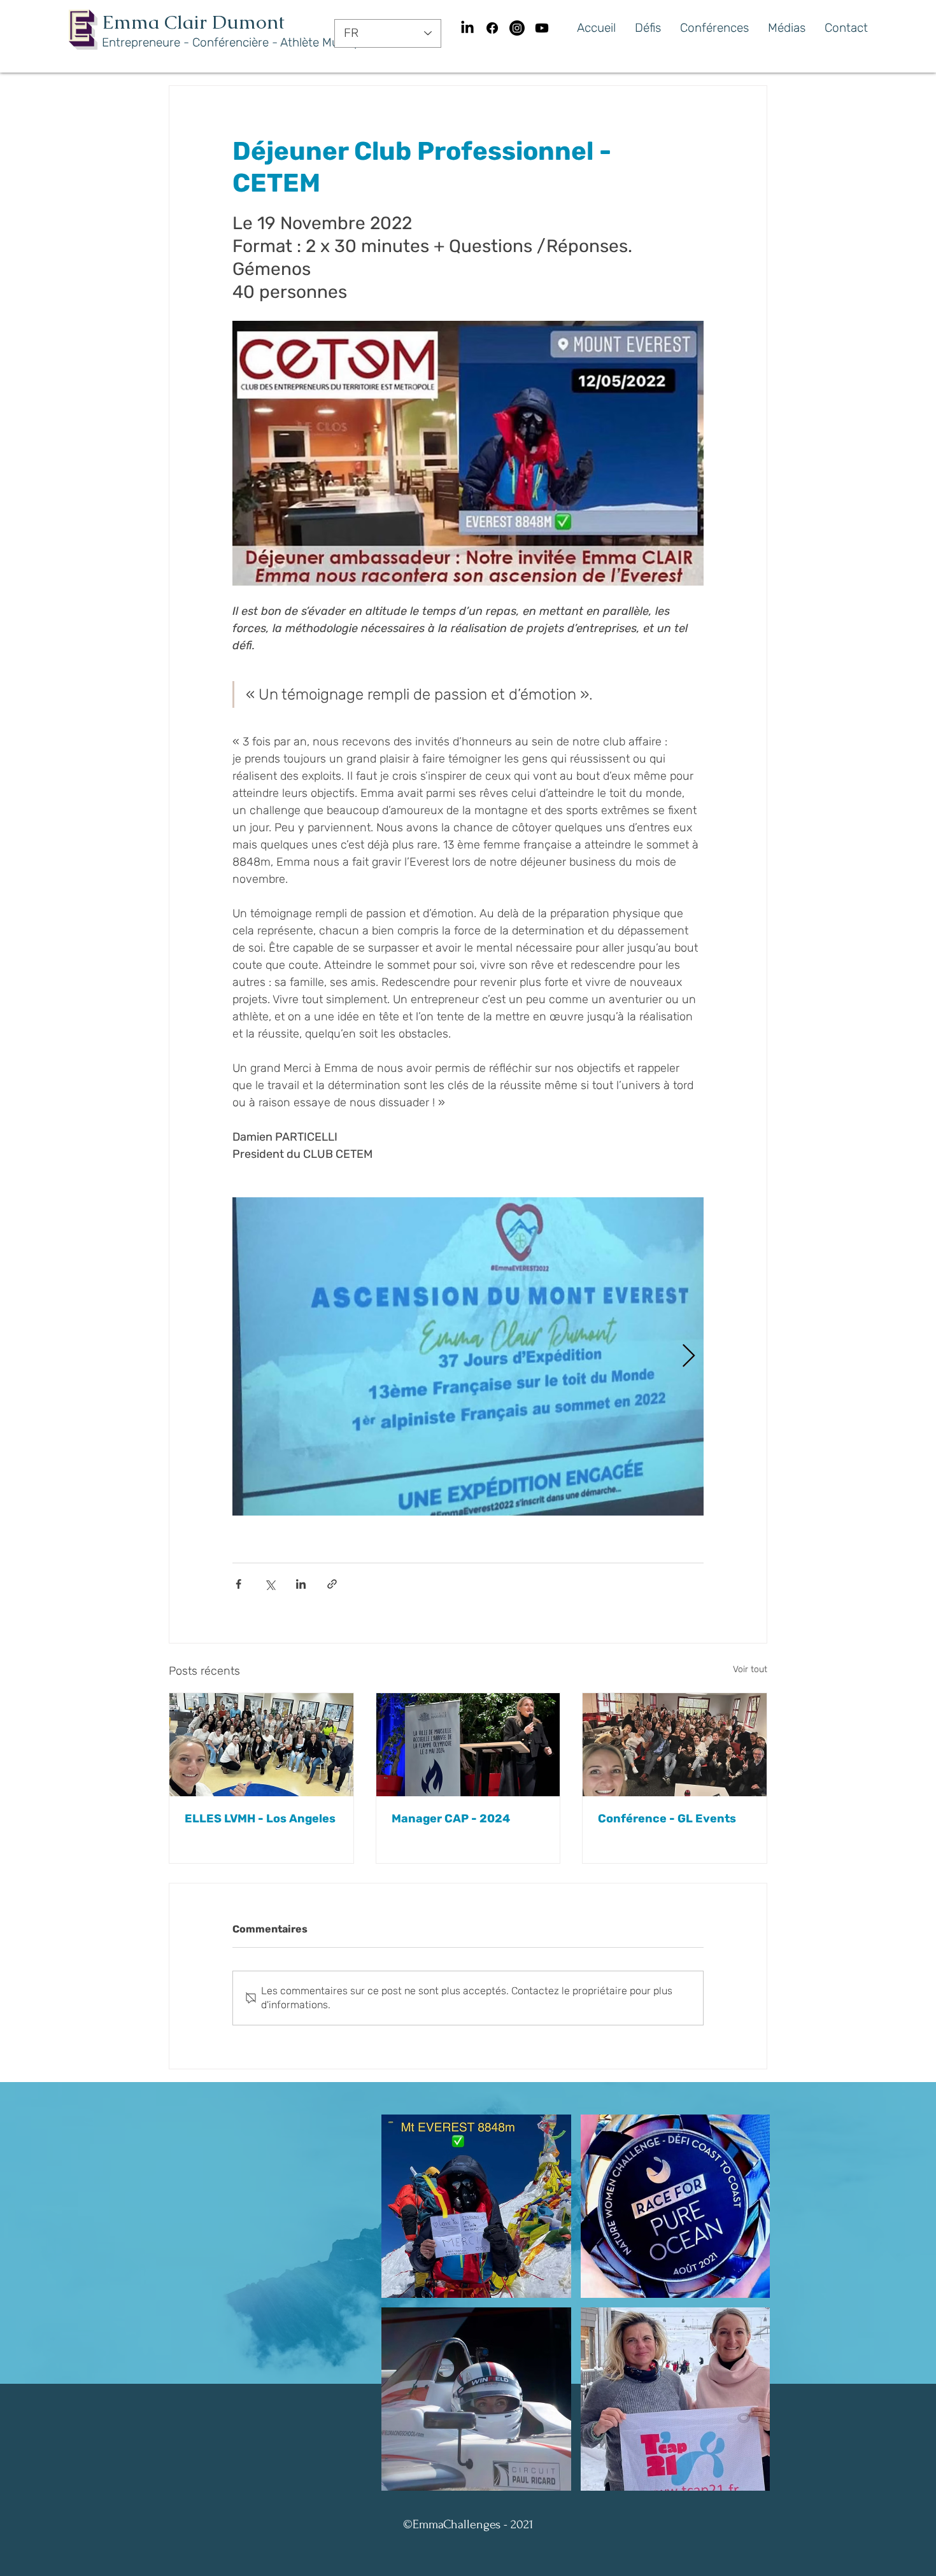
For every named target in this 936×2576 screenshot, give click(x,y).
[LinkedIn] (467, 28)
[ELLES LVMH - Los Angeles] (261, 1745)
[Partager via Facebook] (238, 1584)
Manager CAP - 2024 (451, 1819)
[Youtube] (542, 28)
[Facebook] (492, 28)
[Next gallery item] (689, 1357)
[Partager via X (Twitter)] (270, 1584)
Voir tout (750, 1669)
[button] (476, 2206)
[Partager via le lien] (332, 1584)
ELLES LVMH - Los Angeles (260, 1819)
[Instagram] (517, 28)
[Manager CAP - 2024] (468, 1745)
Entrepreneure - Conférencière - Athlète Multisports (242, 42)
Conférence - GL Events (667, 1819)
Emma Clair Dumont (193, 22)
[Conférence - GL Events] (675, 1745)
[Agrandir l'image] (468, 1356)
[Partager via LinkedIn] (301, 1584)
